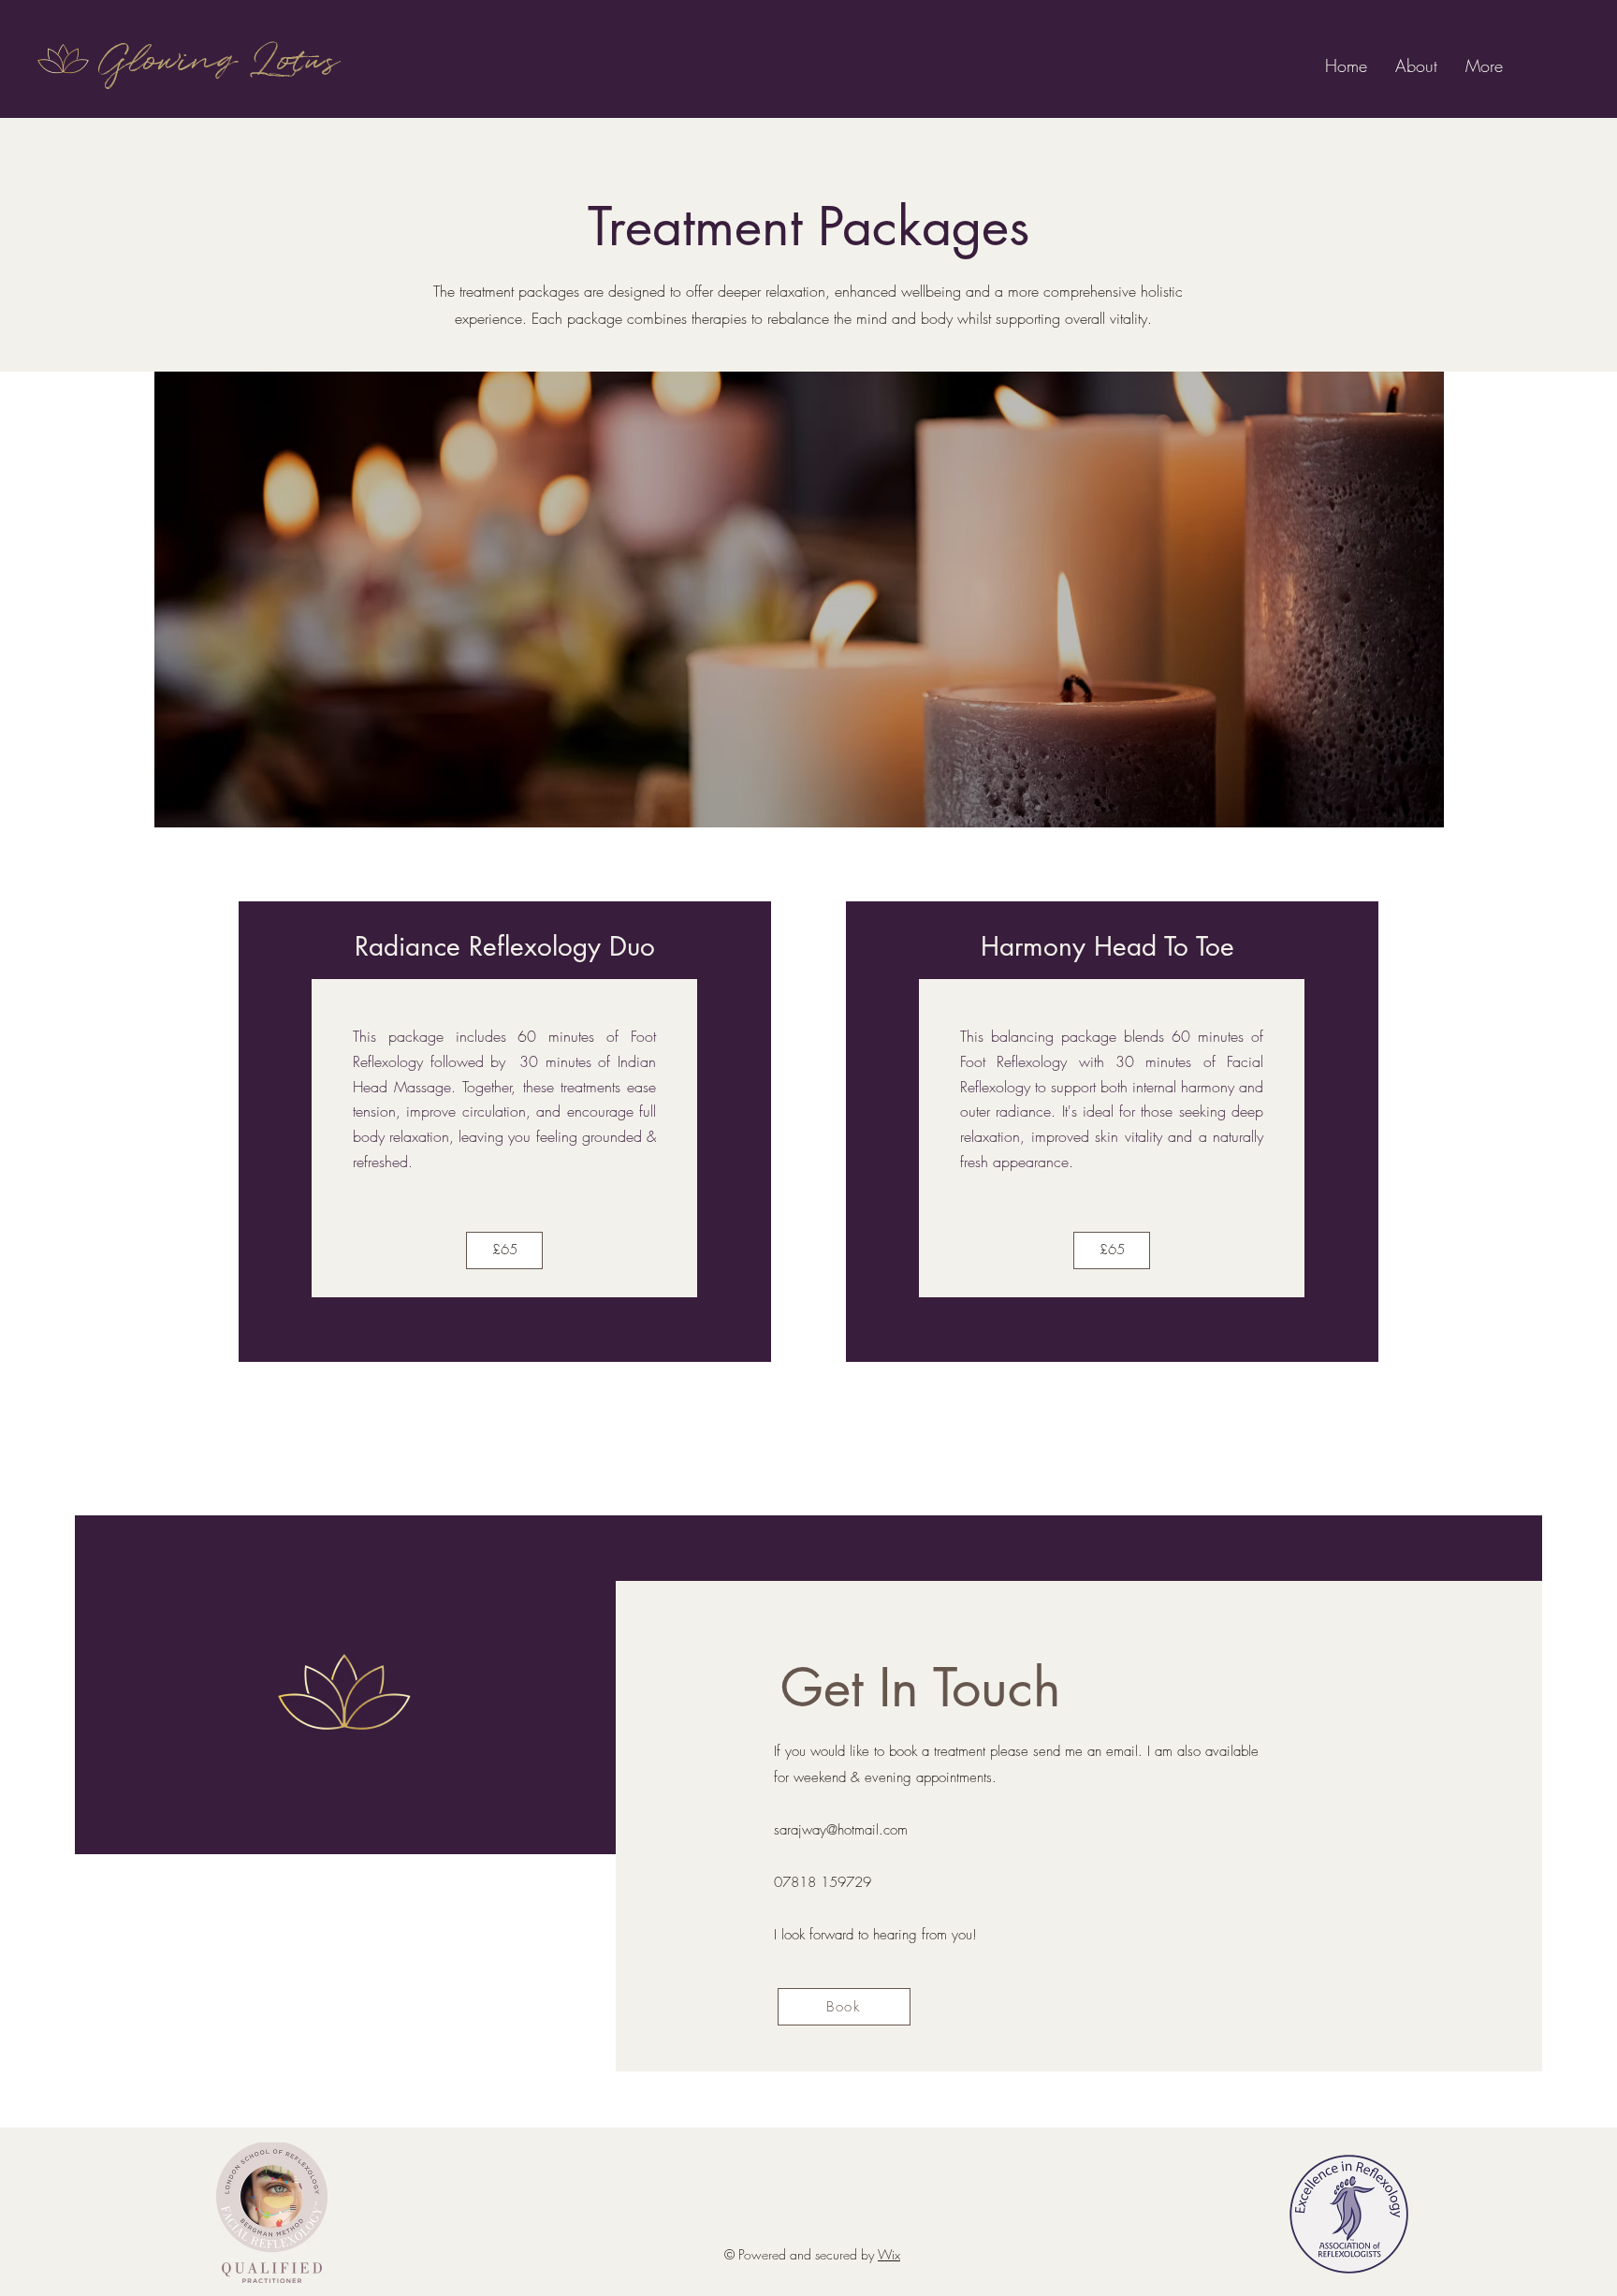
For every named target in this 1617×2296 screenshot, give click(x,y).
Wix (889, 2254)
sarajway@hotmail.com (841, 1830)
